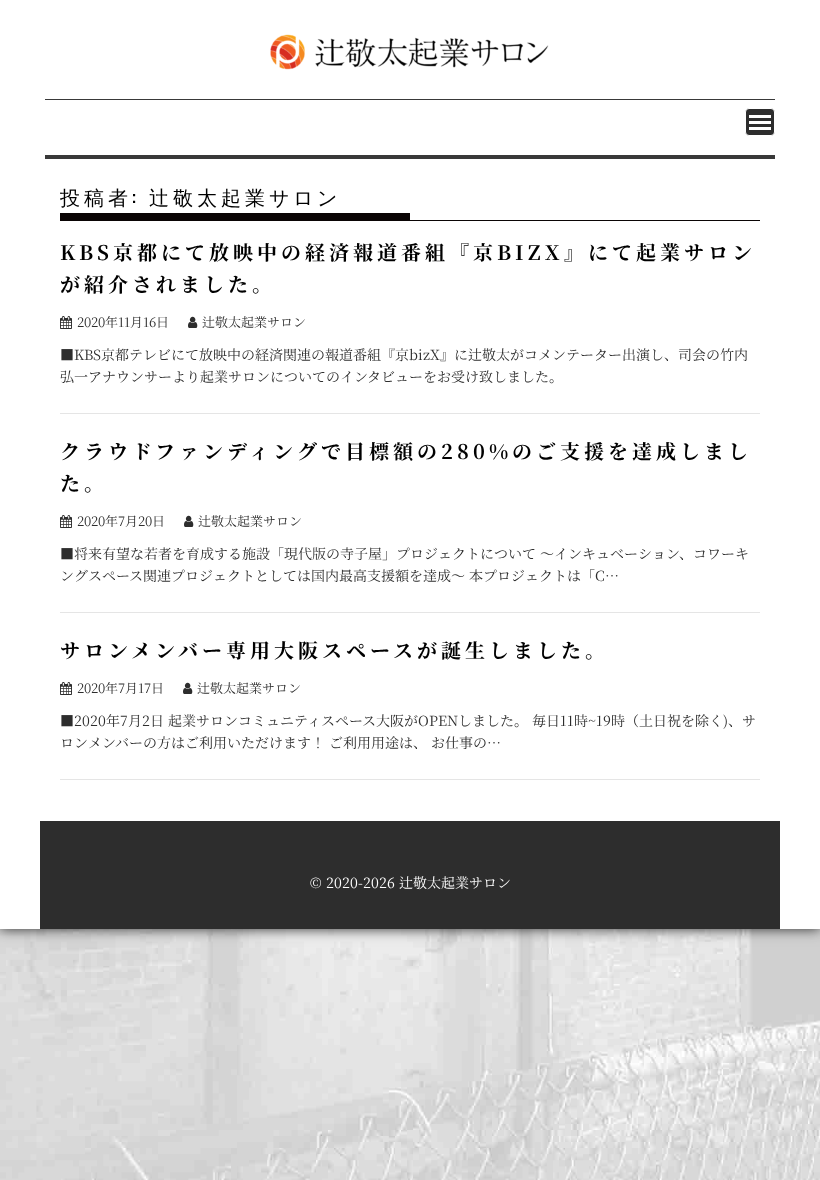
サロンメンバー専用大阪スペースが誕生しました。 (334, 649)
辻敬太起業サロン (254, 321)
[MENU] (760, 122)
